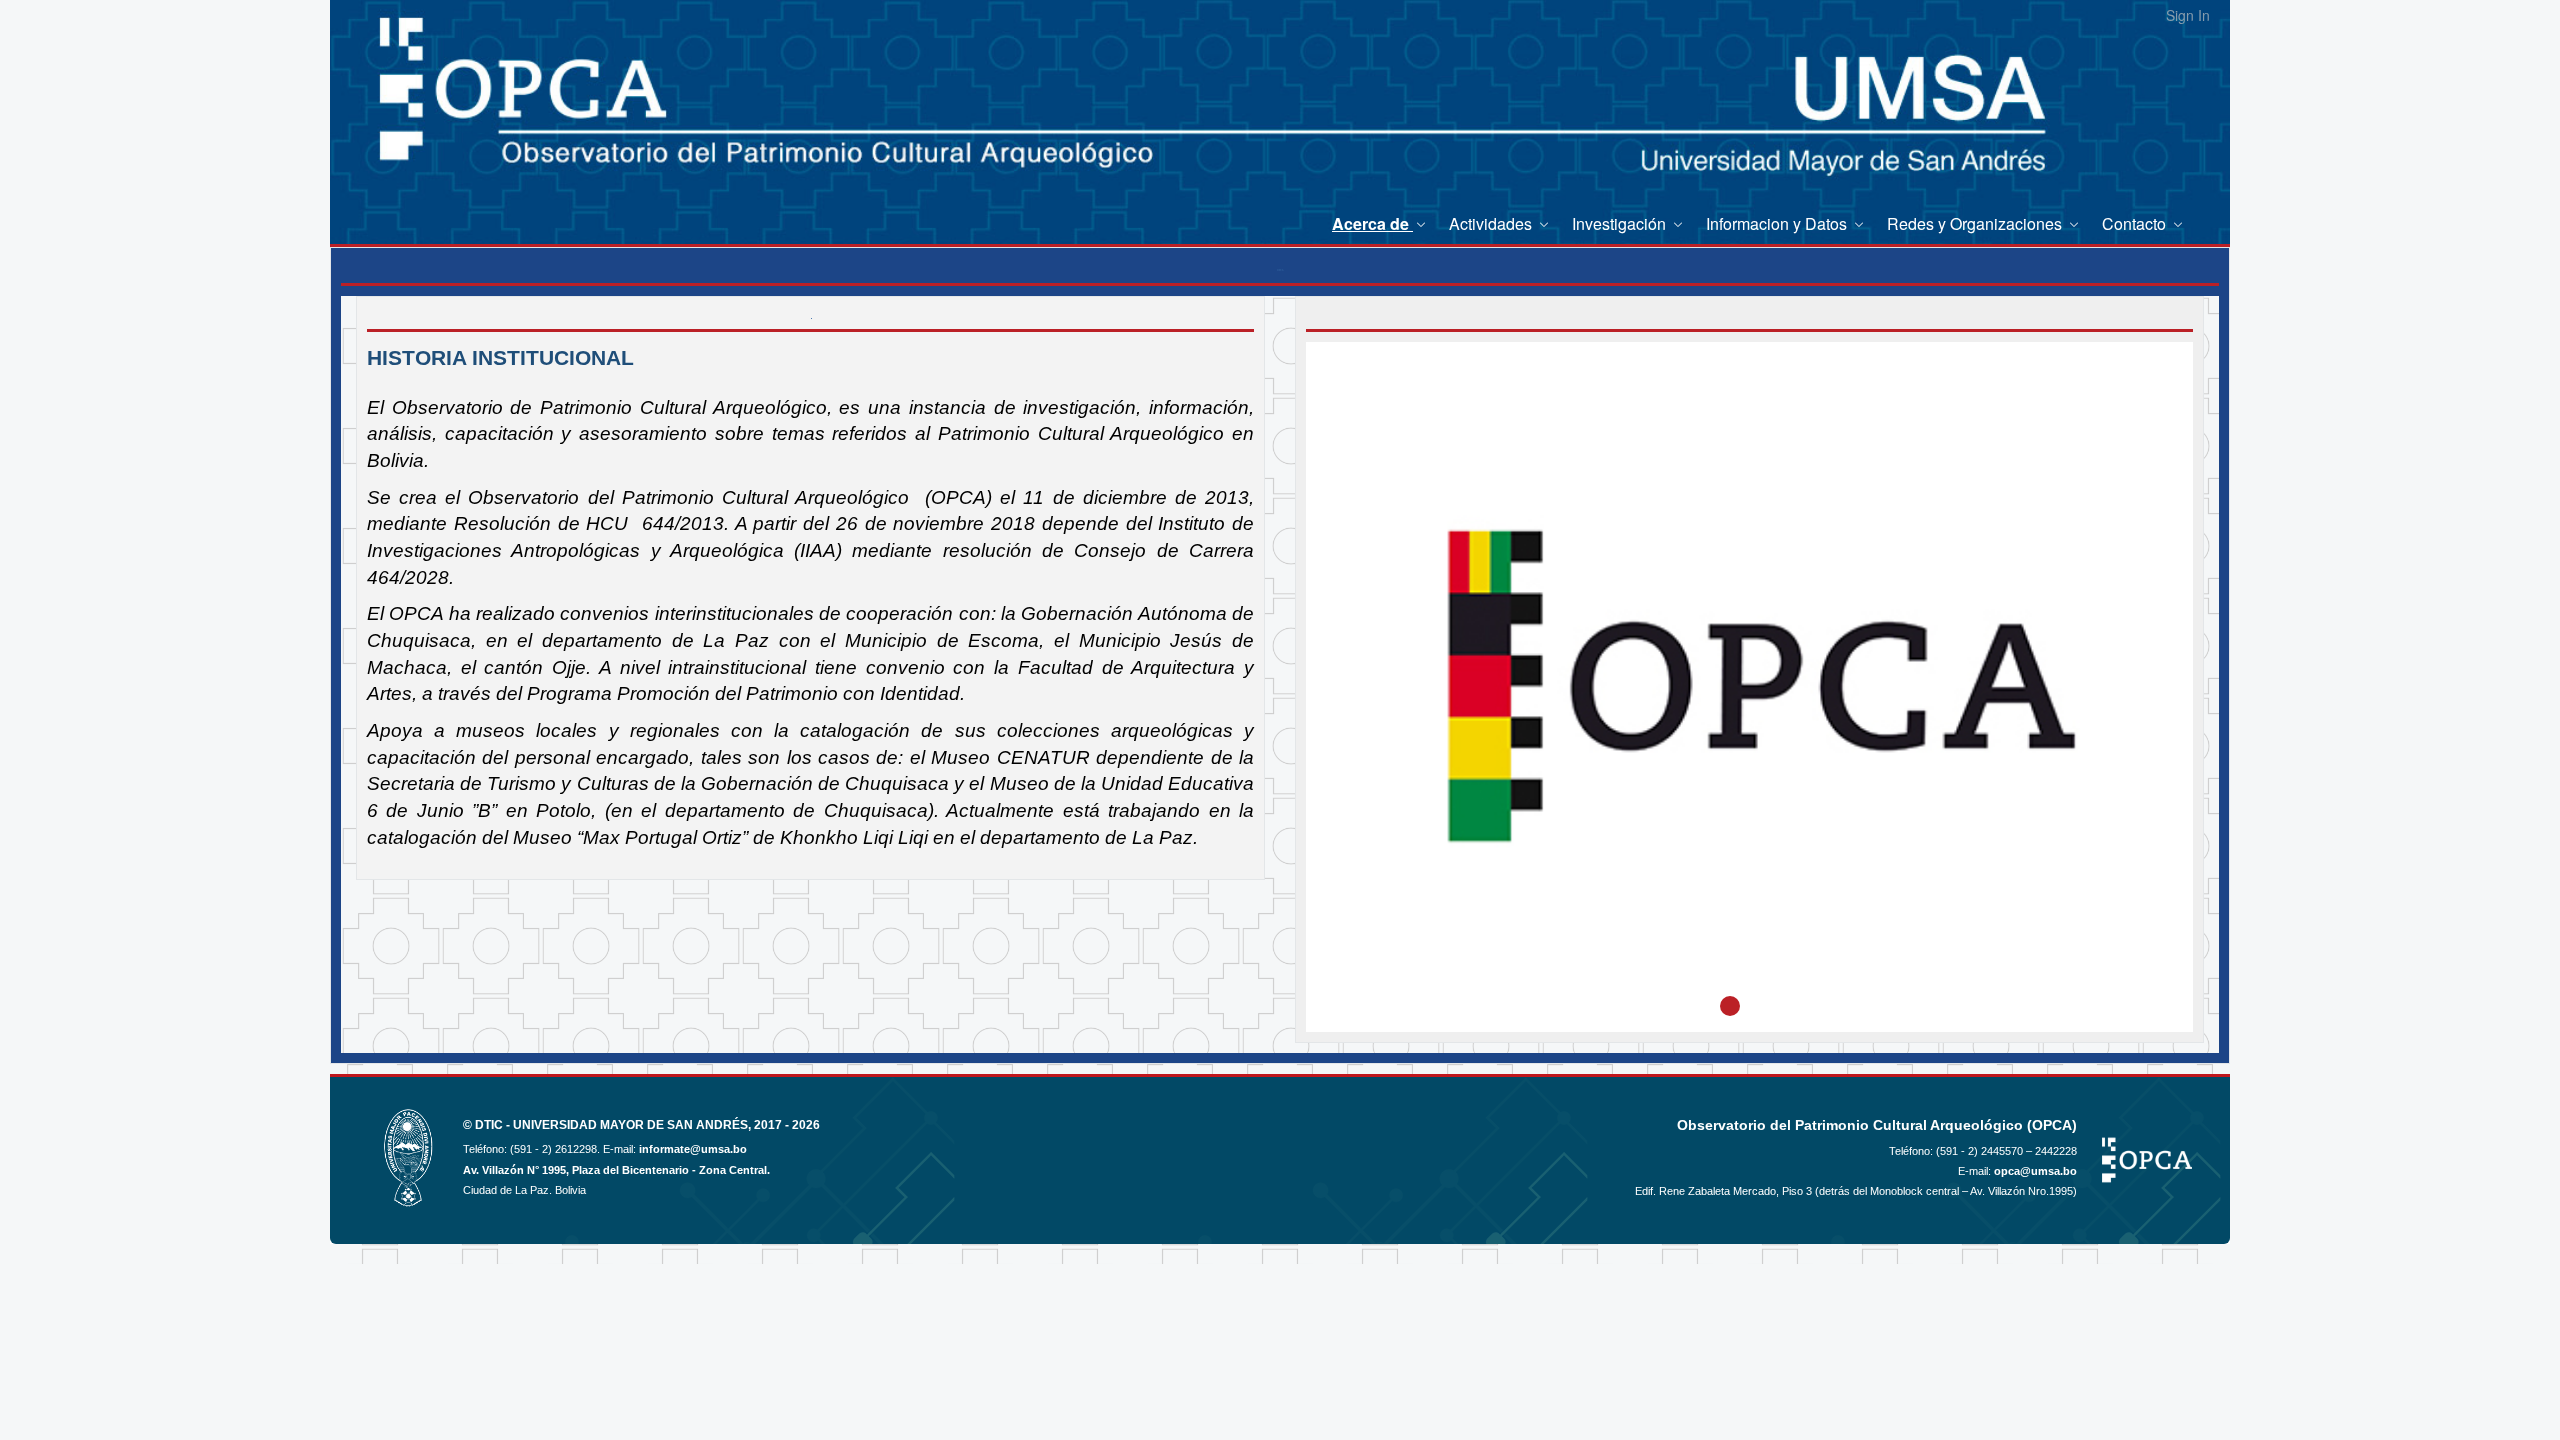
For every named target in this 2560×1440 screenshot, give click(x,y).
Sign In (2188, 15)
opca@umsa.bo (2035, 1171)
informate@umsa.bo (693, 1149)
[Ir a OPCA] (428, 109)
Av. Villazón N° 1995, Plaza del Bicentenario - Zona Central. (616, 1170)
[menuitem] (1380, 223)
